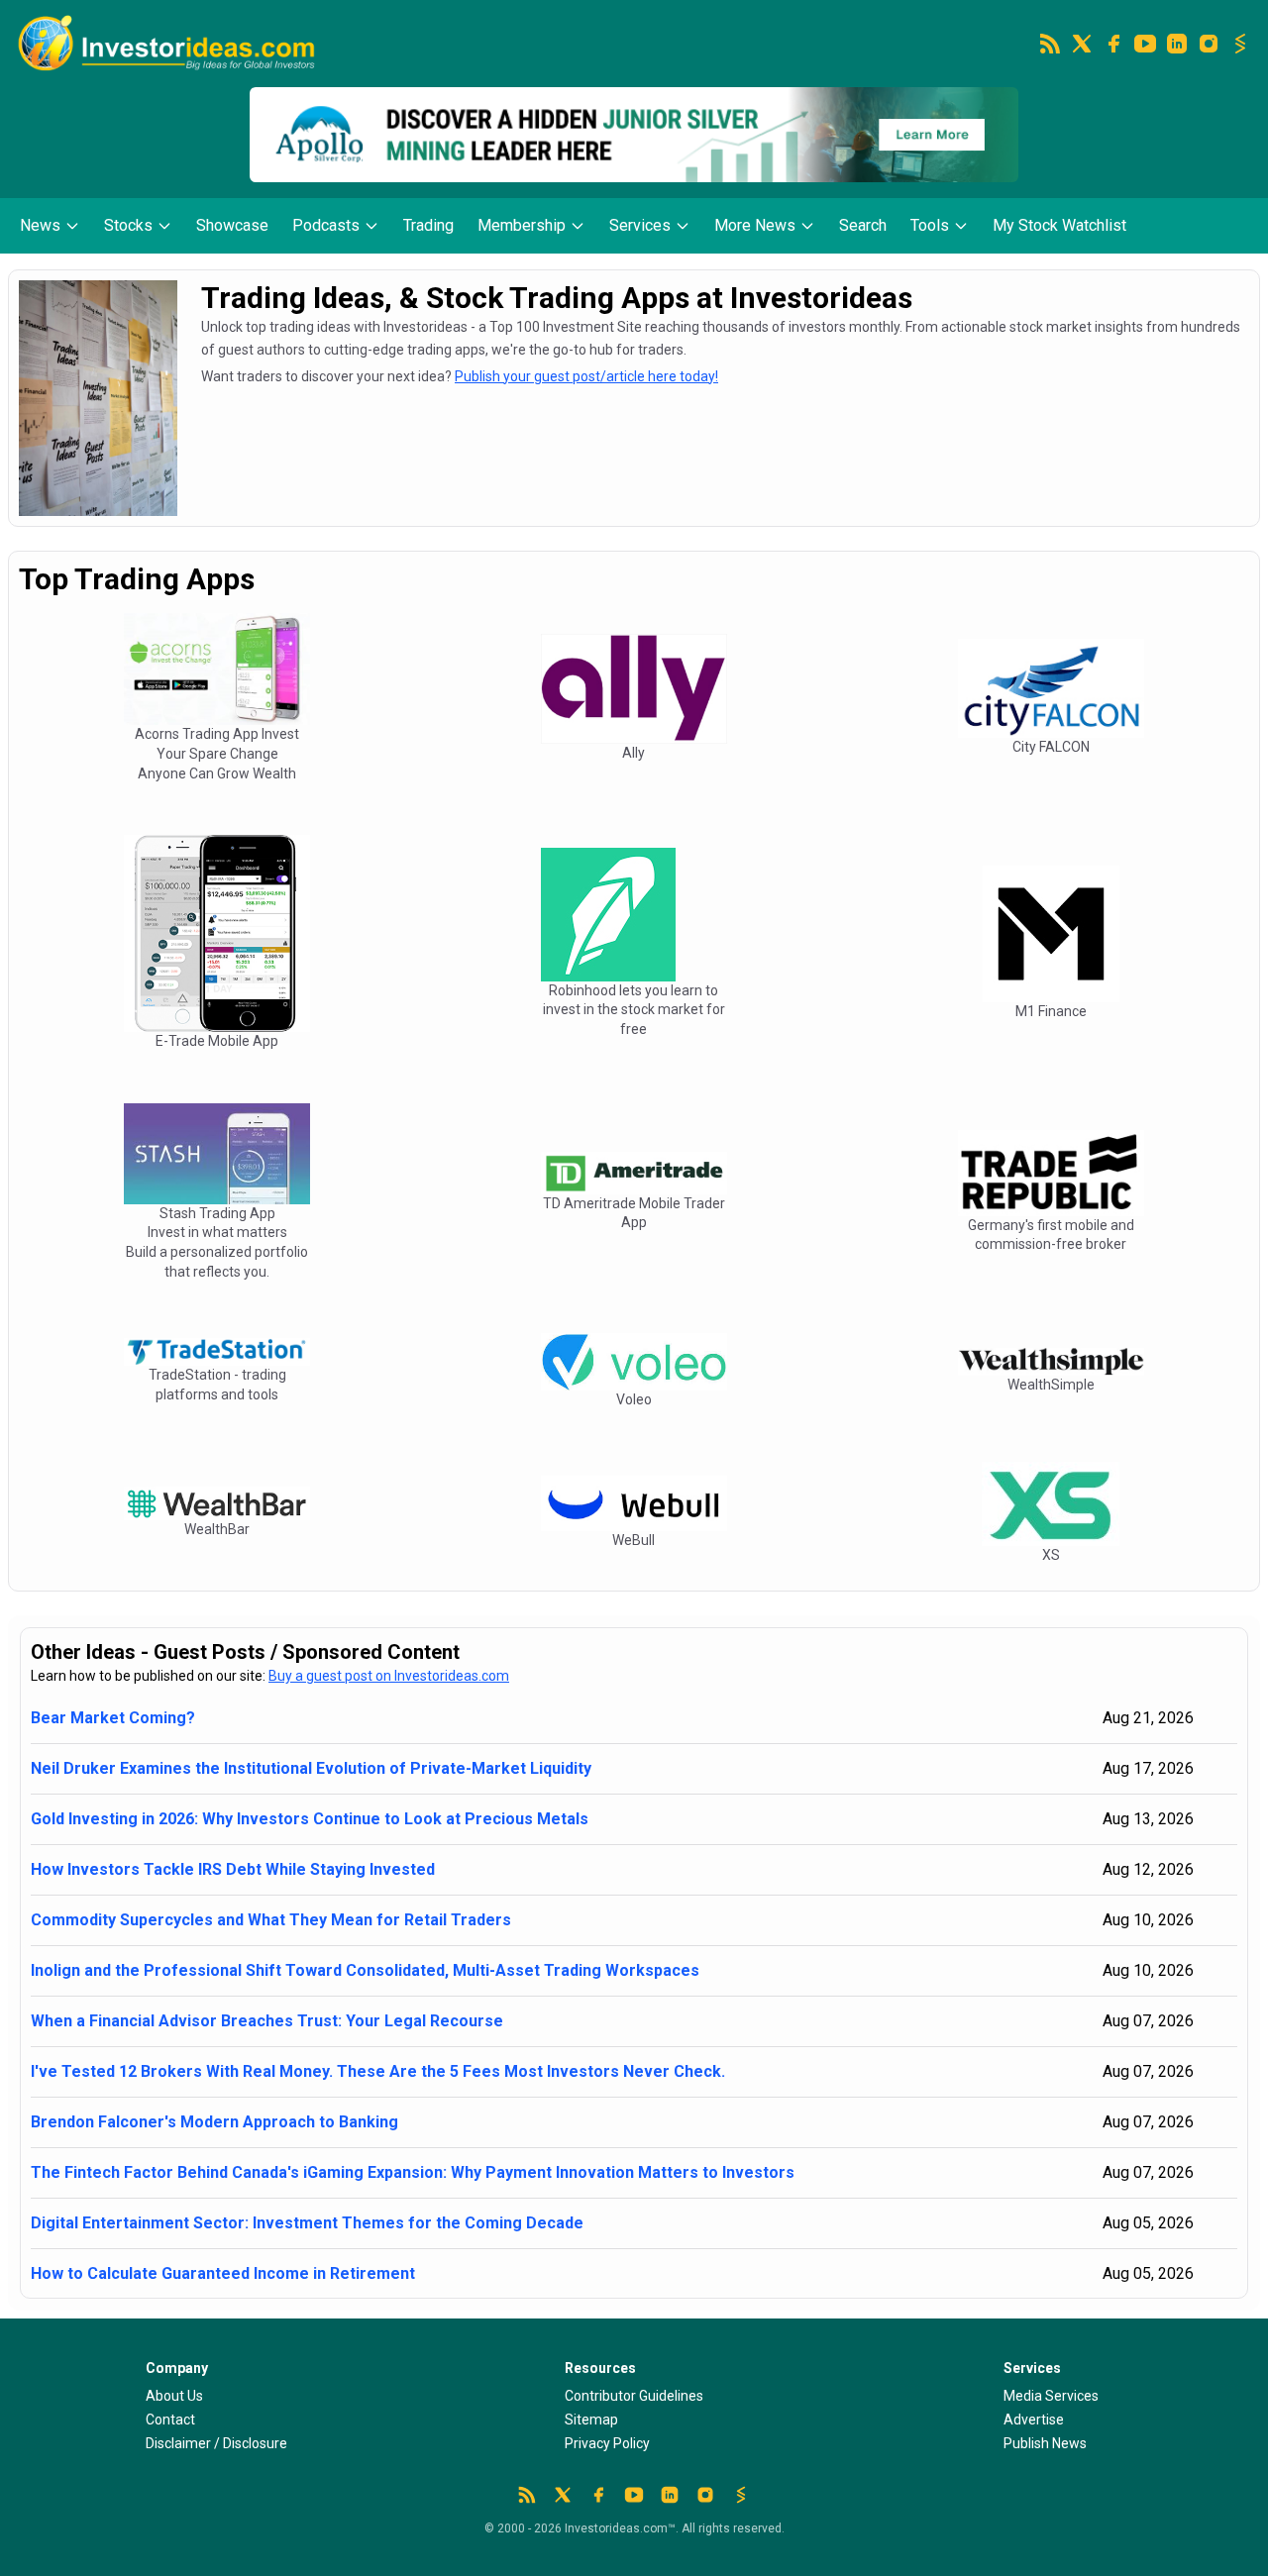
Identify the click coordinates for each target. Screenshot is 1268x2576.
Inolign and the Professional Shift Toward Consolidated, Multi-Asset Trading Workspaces (365, 1970)
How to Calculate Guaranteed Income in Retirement (223, 2273)
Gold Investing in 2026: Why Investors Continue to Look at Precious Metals (310, 1819)
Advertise (1034, 2420)
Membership (522, 225)
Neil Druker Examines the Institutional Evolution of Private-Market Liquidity (311, 1768)
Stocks (128, 225)
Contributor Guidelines (634, 2396)
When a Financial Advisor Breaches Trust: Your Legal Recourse (267, 2021)
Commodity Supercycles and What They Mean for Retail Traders (271, 1920)
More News (755, 225)
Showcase (232, 225)
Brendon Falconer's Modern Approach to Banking (214, 2122)
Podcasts (326, 225)
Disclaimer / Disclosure (216, 2443)
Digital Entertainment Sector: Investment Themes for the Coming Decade (307, 2223)
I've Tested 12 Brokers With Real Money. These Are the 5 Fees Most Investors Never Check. (378, 2071)
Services (640, 225)
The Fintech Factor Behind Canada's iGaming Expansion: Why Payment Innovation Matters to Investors (413, 2172)
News (40, 225)
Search (863, 225)
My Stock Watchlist (1059, 225)
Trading (428, 225)
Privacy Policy (607, 2443)
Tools (930, 225)
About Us (174, 2396)
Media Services (1051, 2396)
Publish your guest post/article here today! (586, 376)
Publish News (1045, 2443)
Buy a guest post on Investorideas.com (389, 1676)
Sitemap (591, 2420)
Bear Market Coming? (113, 1718)
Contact (170, 2420)
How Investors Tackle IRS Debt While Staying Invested (233, 1869)
